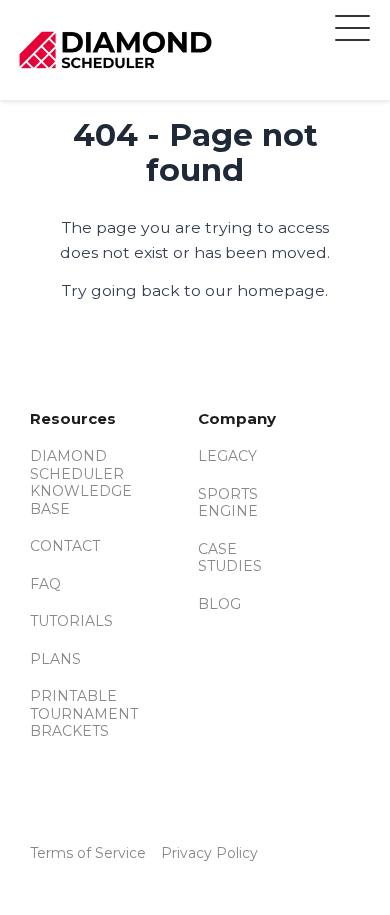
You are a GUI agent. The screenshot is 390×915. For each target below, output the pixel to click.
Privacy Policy (209, 853)
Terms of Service (88, 853)
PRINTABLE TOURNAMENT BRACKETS (84, 713)
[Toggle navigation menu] (352, 31)
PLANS (55, 659)
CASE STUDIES (230, 558)
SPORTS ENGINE (228, 503)
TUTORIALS (71, 621)
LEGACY (227, 456)
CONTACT (65, 546)
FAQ (45, 584)
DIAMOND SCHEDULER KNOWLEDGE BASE (81, 482)
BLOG (219, 604)
